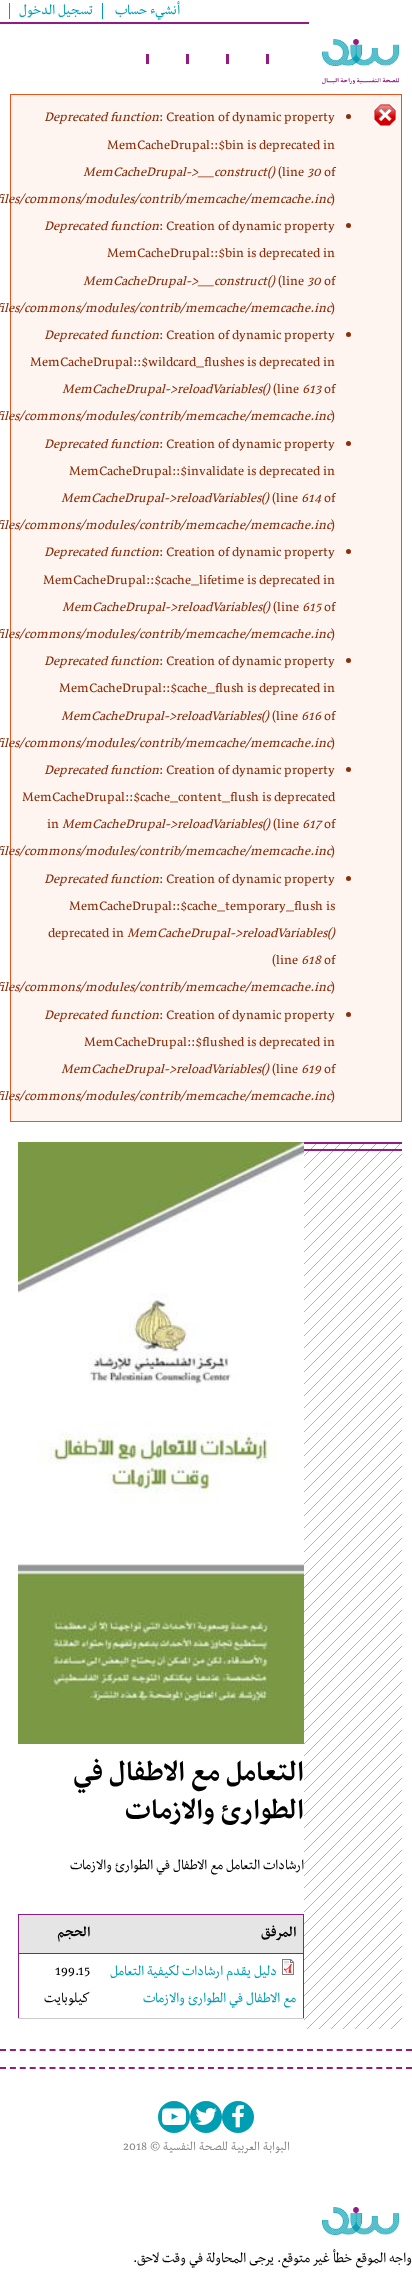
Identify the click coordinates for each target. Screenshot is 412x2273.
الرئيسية (289, 59)
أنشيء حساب (147, 11)
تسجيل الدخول (56, 11)
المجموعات (249, 59)
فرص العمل (129, 59)
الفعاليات (209, 59)
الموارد (169, 59)
